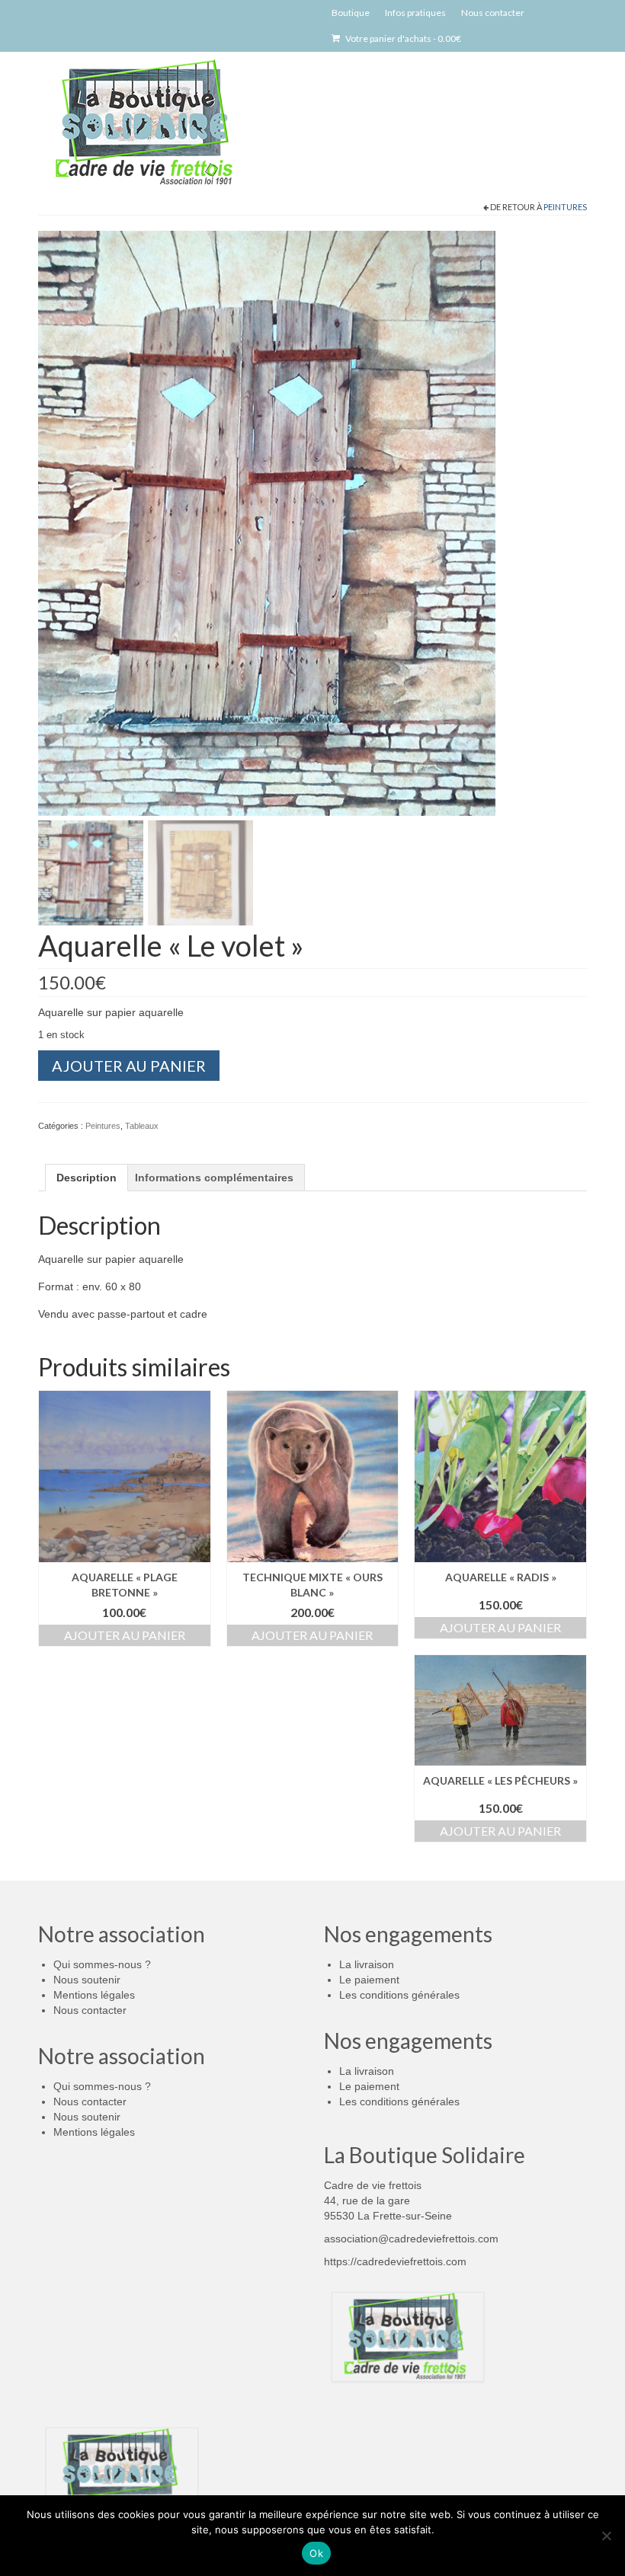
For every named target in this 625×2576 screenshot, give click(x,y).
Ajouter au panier (129, 1066)
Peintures (565, 207)
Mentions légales (94, 1995)
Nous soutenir (87, 1980)
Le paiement (369, 1980)
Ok (316, 2553)
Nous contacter (90, 2010)
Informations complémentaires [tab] (214, 1178)
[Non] (606, 2536)
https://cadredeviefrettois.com (395, 2261)
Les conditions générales (399, 1995)
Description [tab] (87, 1178)
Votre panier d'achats (402, 38)
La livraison (367, 1964)
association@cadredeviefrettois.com (411, 2239)
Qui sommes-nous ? (102, 1964)
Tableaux (142, 1126)
